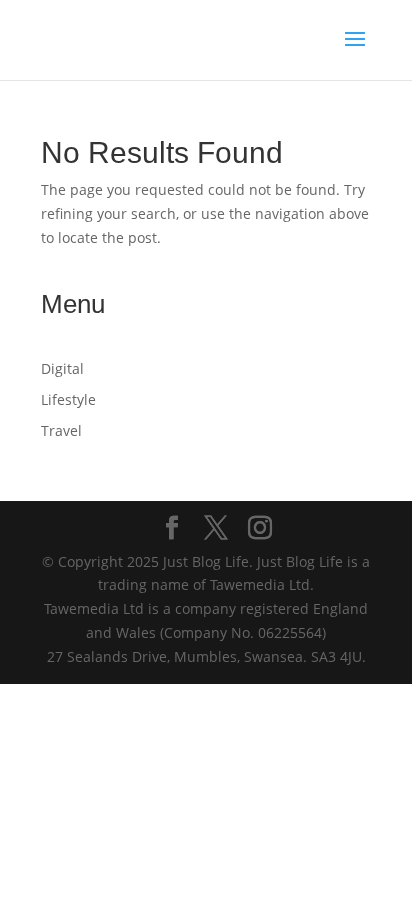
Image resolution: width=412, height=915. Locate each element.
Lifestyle (68, 399)
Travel (61, 430)
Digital (62, 368)
